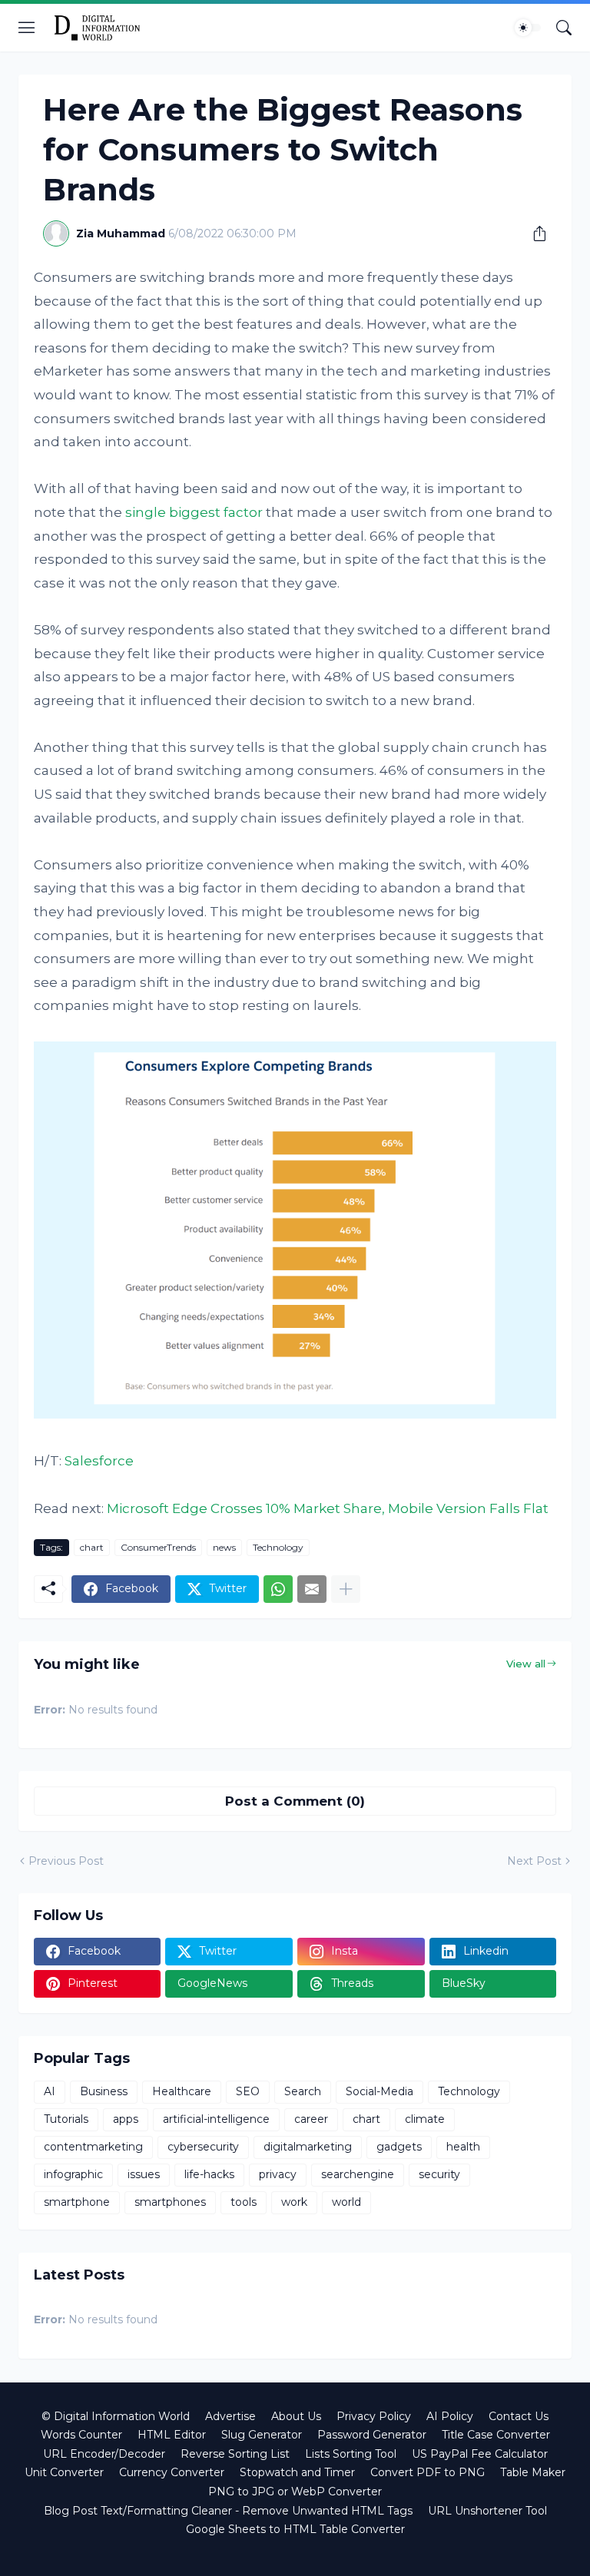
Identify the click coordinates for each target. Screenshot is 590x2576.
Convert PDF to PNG (428, 2472)
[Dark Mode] (528, 28)
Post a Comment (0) (295, 1801)
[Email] (312, 1589)
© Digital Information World (116, 2416)
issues (144, 2174)
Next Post (534, 1861)
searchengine (358, 2174)
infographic (73, 2174)
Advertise (230, 2416)
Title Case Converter (496, 2435)
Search (303, 2091)
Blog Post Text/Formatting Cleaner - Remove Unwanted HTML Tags (228, 2511)
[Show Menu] (27, 28)
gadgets (399, 2147)
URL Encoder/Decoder (104, 2454)
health (463, 2147)
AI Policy (450, 2416)
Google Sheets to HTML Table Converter (295, 2529)
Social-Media (380, 2091)
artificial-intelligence (216, 2119)
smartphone (77, 2202)
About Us (296, 2416)
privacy (278, 2174)
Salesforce (99, 1461)
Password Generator (372, 2435)
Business (104, 2091)
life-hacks (209, 2174)
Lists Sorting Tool (351, 2454)
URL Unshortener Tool (487, 2511)
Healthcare (182, 2091)
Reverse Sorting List (235, 2454)
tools (244, 2202)
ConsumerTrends (158, 1547)
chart (92, 1547)
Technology (278, 1547)
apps (126, 2119)
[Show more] (346, 1589)
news (224, 1547)
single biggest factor (194, 512)
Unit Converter (64, 2472)
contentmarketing (93, 2147)
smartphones (170, 2202)
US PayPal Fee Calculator (480, 2454)
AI (50, 2091)
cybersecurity (203, 2147)
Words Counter (81, 2435)
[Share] (534, 233)
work (294, 2202)
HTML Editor (172, 2435)
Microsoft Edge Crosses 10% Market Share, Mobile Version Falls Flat (328, 1508)
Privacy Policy (374, 2416)
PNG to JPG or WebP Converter (295, 2492)
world (346, 2202)
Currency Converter (172, 2472)
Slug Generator (262, 2435)
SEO (248, 2091)
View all (526, 1664)
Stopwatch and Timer (297, 2472)
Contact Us (519, 2416)
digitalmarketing (308, 2147)
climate (425, 2119)
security (439, 2174)
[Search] (564, 28)
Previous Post (66, 1861)
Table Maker (533, 2472)
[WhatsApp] (278, 1589)
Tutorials (66, 2119)
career (311, 2119)
